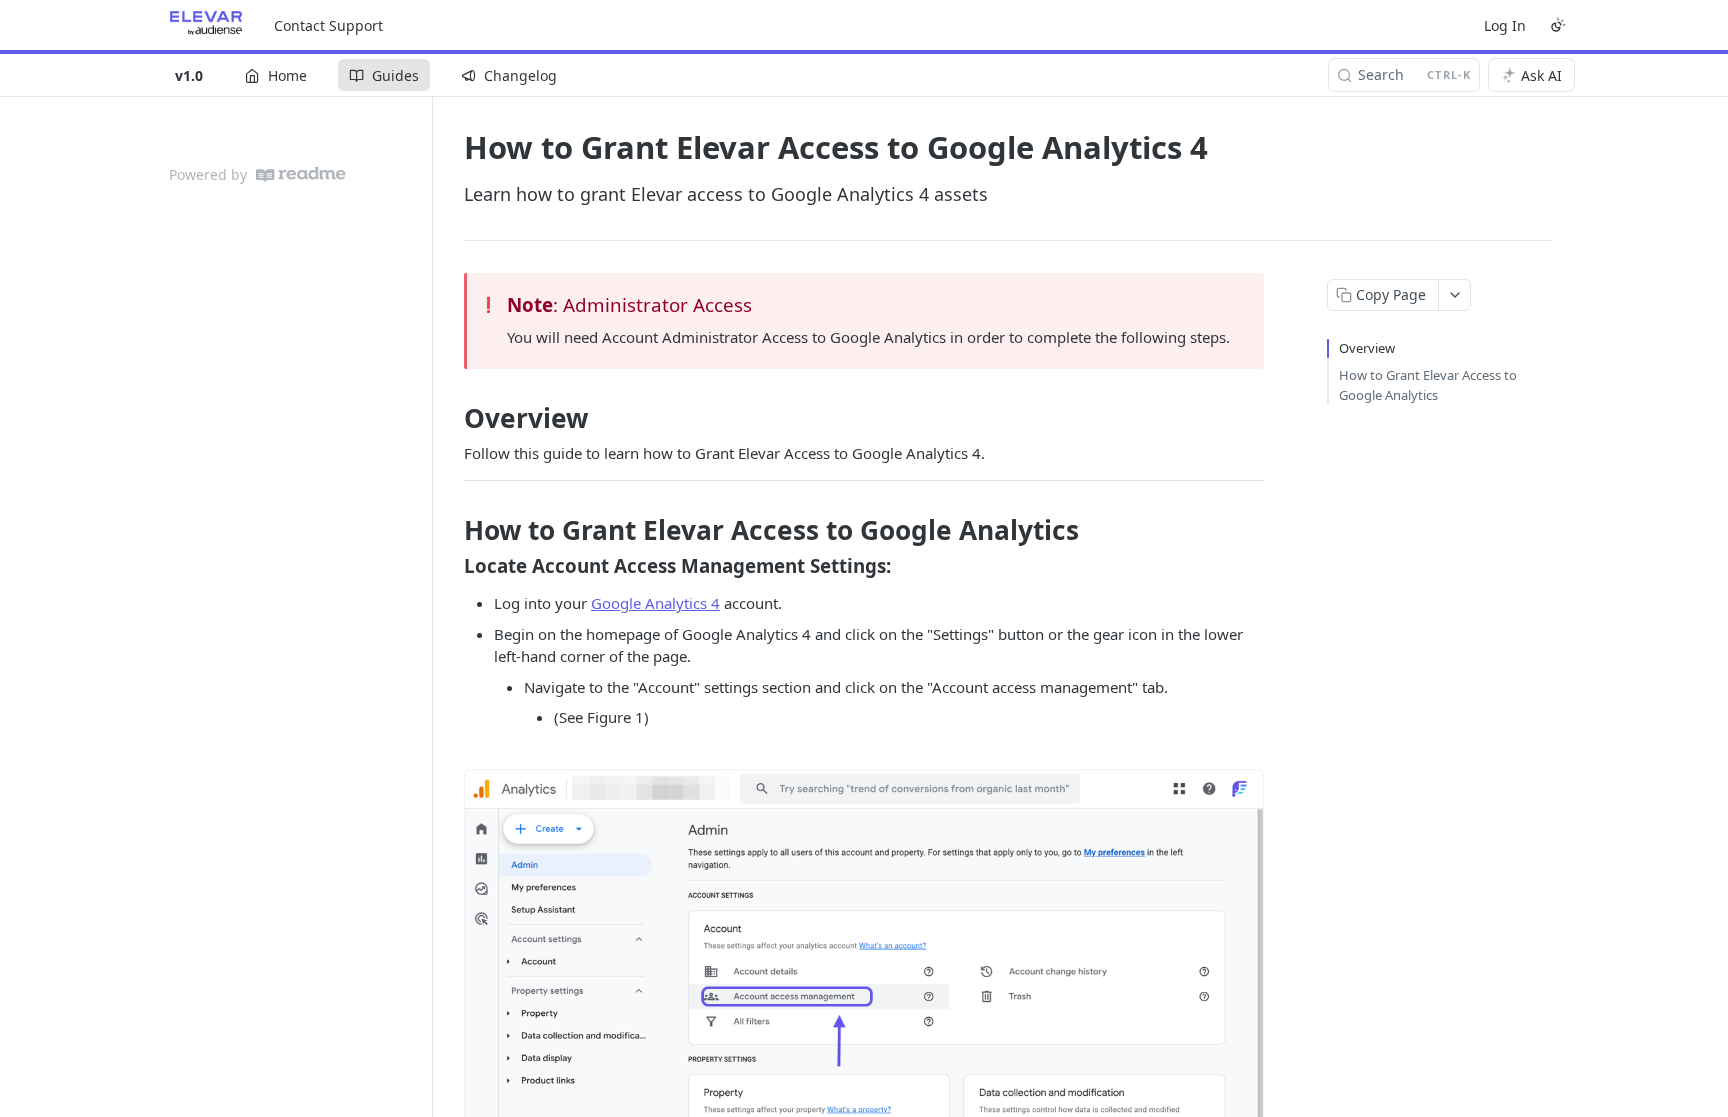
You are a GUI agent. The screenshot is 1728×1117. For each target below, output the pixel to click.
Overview (1367, 348)
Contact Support (328, 25)
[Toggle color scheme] (1558, 25)
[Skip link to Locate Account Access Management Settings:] (450, 565)
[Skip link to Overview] (450, 418)
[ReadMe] (301, 174)
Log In (1505, 25)
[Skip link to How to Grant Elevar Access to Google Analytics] (450, 530)
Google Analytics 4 (655, 603)
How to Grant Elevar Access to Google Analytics (1428, 385)
